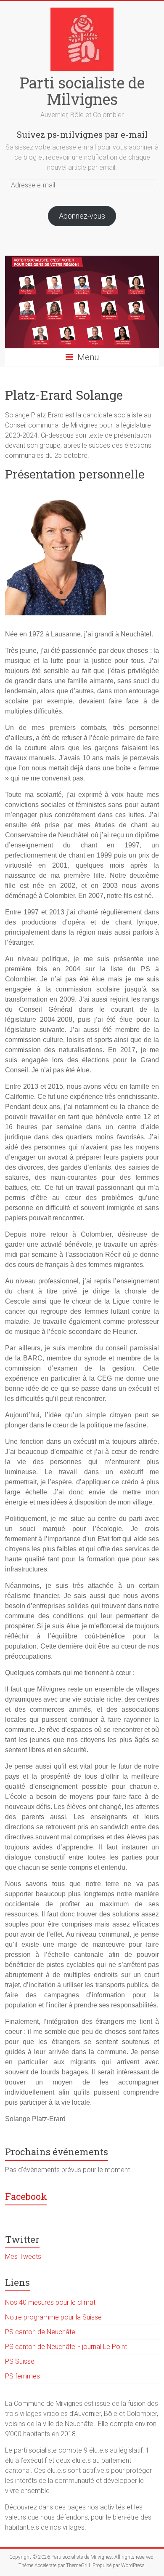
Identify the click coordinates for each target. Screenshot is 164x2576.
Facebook (26, 2196)
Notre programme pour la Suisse (53, 2317)
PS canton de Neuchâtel (41, 2332)
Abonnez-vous (82, 216)
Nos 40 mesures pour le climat (50, 2302)
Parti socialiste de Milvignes (82, 91)
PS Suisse (20, 2361)
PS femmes (22, 2376)
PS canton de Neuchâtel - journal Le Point (66, 2347)
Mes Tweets (23, 2257)
